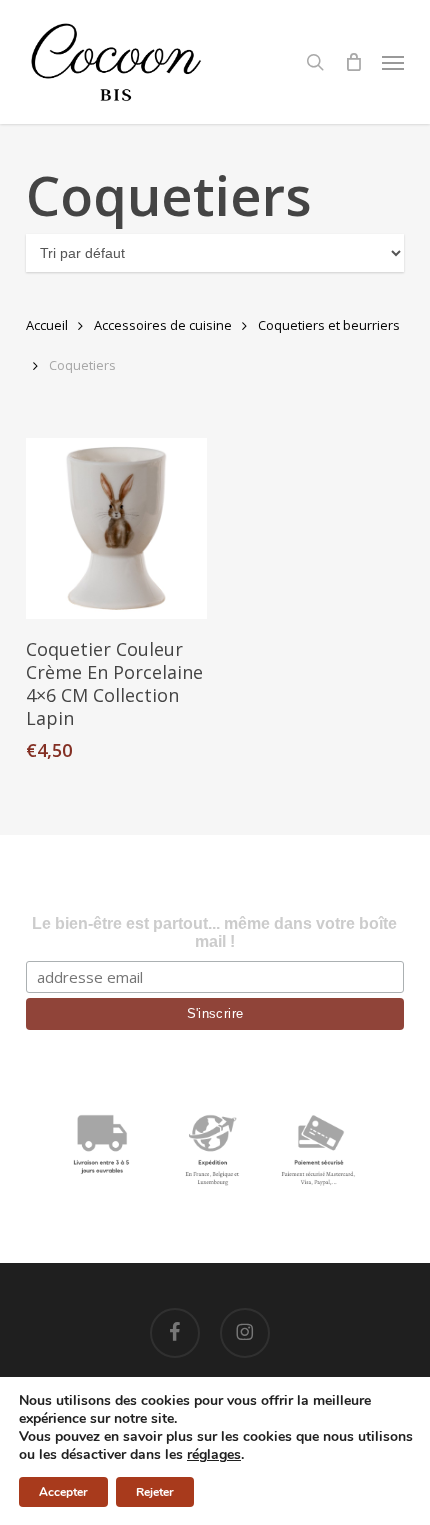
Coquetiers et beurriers (329, 325)
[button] (393, 62)
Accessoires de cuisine (163, 325)
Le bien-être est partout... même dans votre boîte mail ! (214, 932)
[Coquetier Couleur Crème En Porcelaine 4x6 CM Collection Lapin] (116, 528)
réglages (214, 1455)
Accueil (47, 325)
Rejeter (155, 1492)
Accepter (63, 1492)
